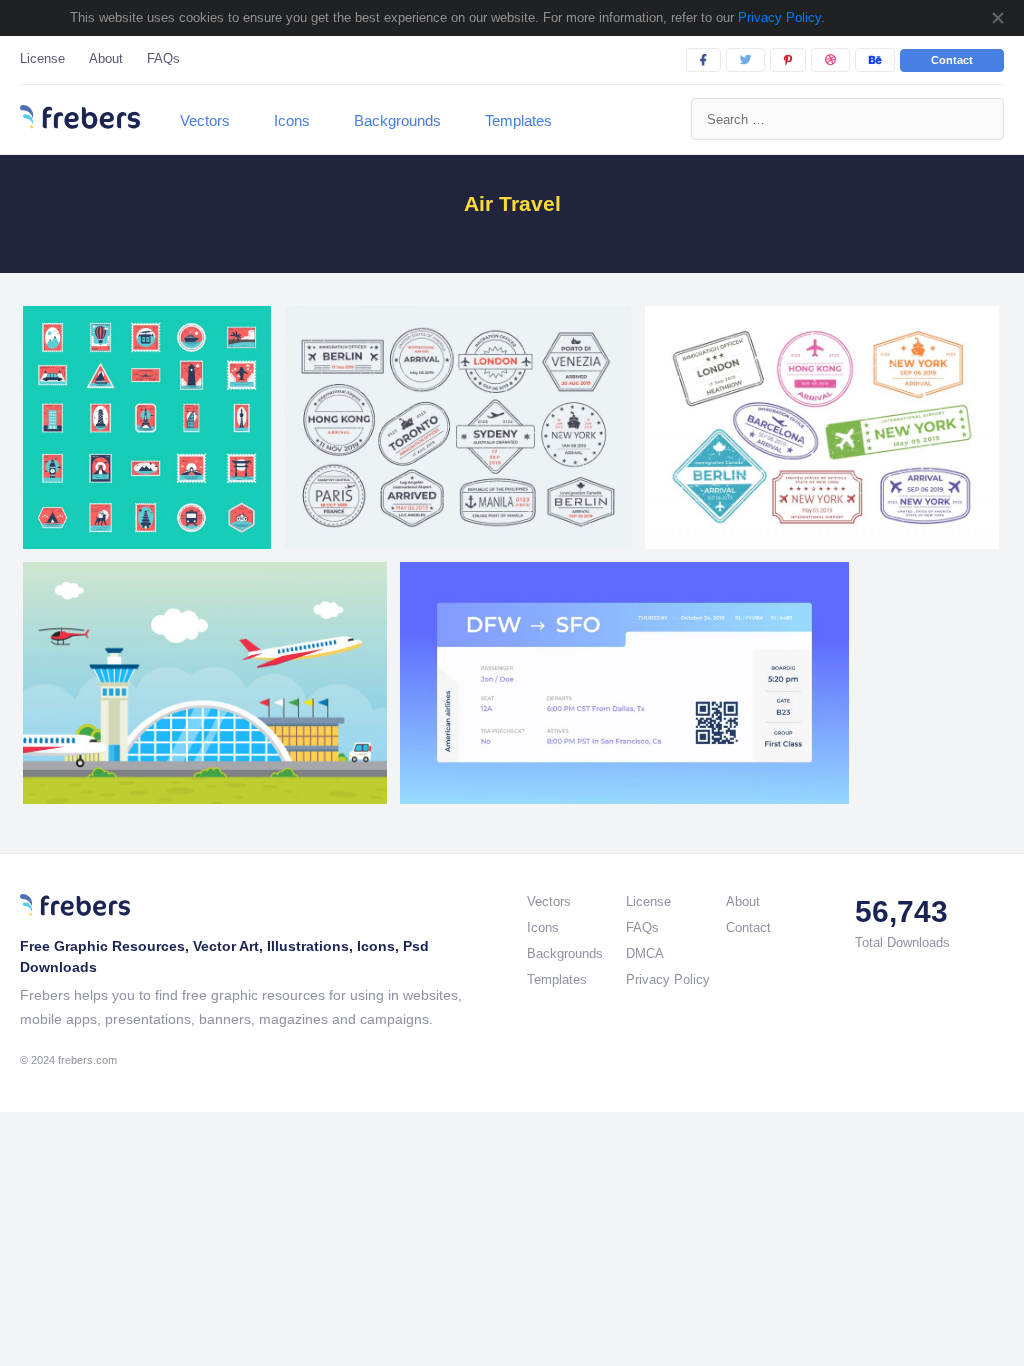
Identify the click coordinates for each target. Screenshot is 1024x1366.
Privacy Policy (777, 17)
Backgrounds (397, 120)
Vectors (205, 120)
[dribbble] (830, 60)
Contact (952, 60)
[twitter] (745, 60)
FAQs (163, 58)
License (42, 58)
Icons (292, 120)
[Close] (997, 18)
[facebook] (703, 60)
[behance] (875, 60)
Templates (518, 120)
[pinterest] (788, 60)
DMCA (645, 953)
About (106, 58)
